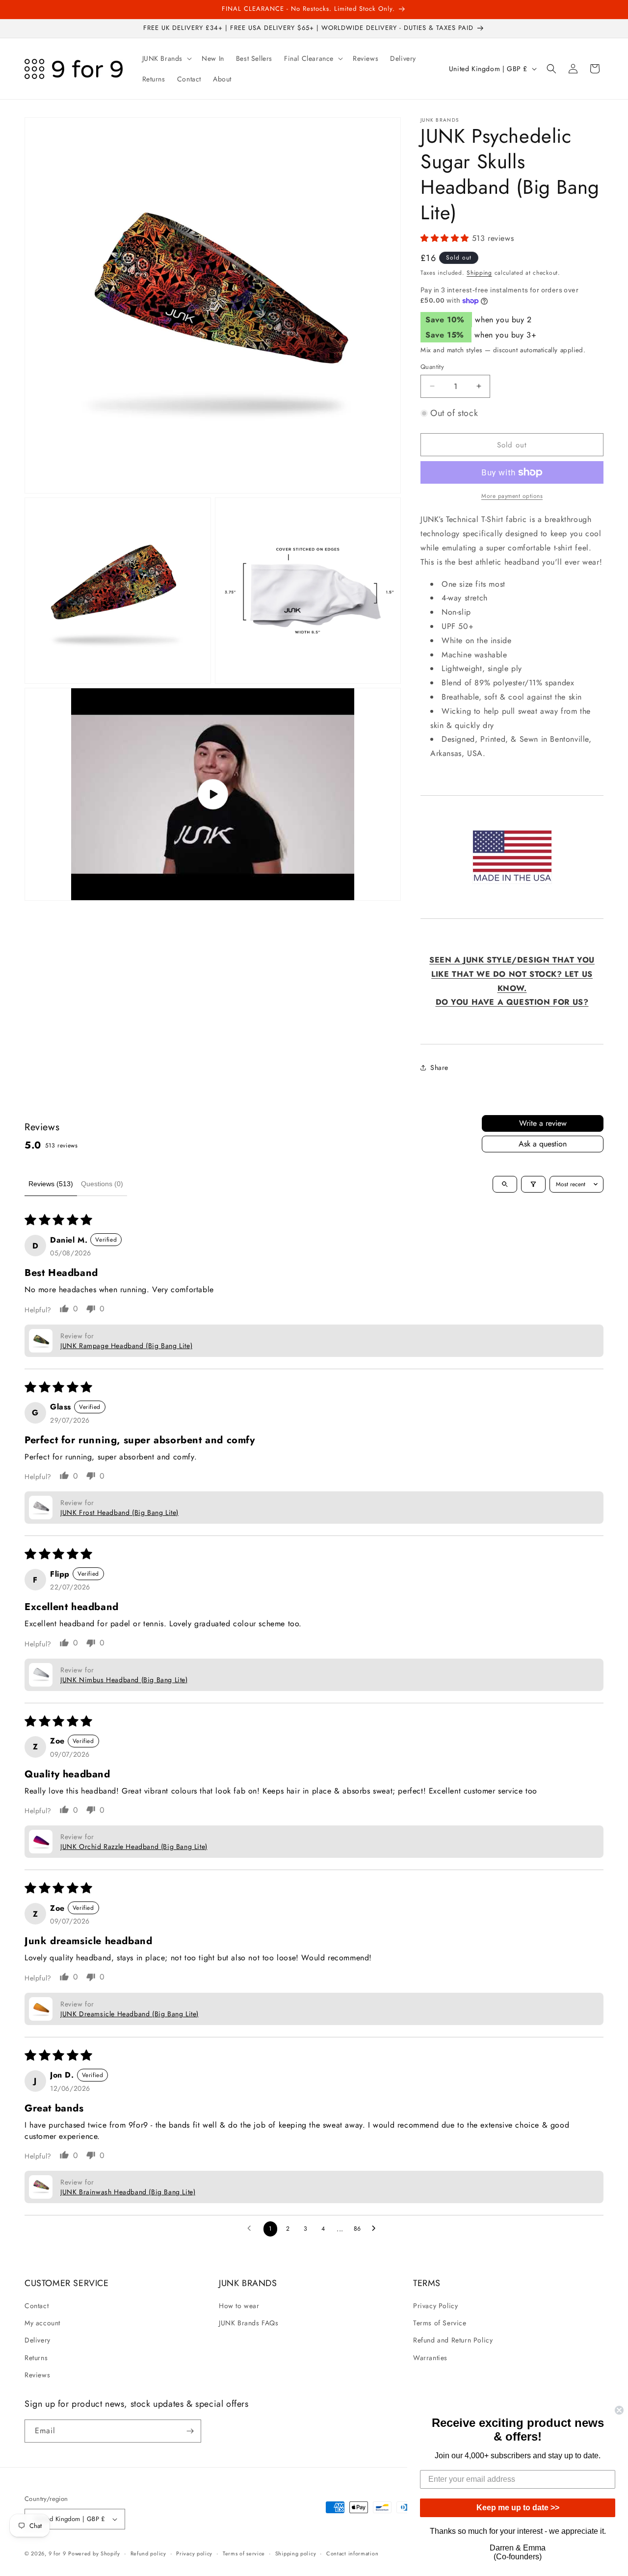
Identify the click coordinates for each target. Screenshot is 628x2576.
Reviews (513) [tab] (51, 1184)
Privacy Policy (435, 2306)
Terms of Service (440, 2323)
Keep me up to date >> (518, 2508)
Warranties (430, 2358)
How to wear (239, 2306)
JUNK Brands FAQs (249, 2323)
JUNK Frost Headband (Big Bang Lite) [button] (119, 1512)
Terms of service (244, 2553)
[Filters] (533, 1184)
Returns (36, 2358)
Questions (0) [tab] (102, 1184)
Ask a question (543, 1144)
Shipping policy (296, 2553)
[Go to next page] (376, 2229)
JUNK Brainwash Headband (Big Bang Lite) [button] (128, 2192)
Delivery (38, 2340)
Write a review (543, 1123)
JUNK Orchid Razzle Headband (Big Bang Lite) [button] (134, 1847)
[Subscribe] (190, 2431)
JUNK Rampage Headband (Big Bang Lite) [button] (126, 1346)
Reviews (37, 2375)
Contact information (352, 2553)
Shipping (479, 273)
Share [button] (439, 1067)
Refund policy (148, 2553)
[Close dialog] (619, 2410)
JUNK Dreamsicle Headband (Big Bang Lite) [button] (130, 2014)
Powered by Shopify (94, 2553)
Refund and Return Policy (453, 2340)
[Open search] (505, 1184)
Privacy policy (194, 2553)
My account (42, 2323)
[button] (166, 58)
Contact (37, 2306)
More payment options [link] (512, 496)
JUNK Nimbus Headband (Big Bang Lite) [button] (124, 1680)
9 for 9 (57, 2553)
